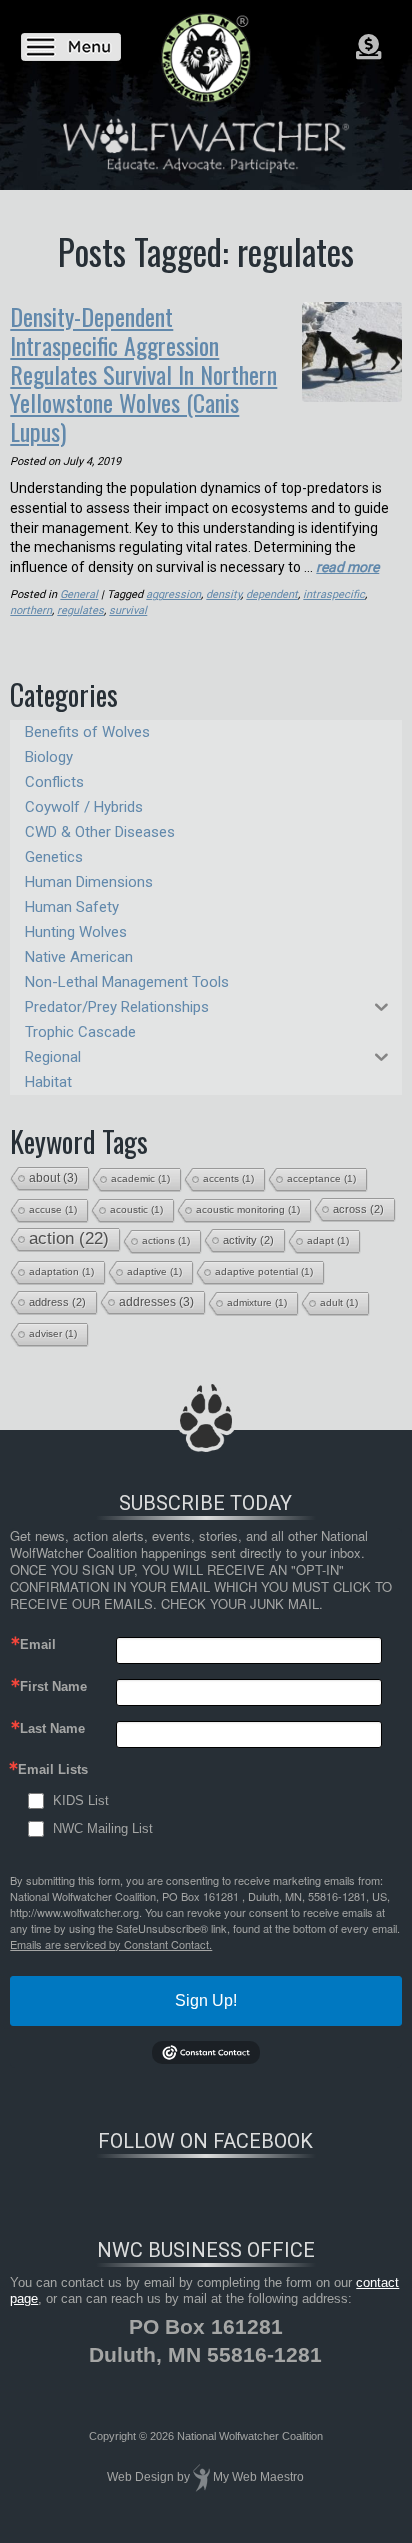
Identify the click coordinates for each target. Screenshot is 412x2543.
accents (228, 1178)
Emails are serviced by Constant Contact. (111, 1944)
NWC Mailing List (103, 1828)
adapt (328, 1240)
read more (347, 567)
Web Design (140, 2477)
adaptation (61, 1271)
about (53, 1178)
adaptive (154, 1271)
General (79, 594)
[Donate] (368, 47)
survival (128, 610)
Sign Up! (206, 2000)
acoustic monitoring (248, 1209)
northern (31, 610)
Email (38, 1644)
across (358, 1209)
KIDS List (81, 1800)
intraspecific (334, 594)
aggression (173, 594)
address (57, 1302)
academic (140, 1178)
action (69, 1238)
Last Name (52, 1728)
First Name (53, 1686)
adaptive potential (264, 1271)
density (223, 594)
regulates (80, 610)
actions (166, 1240)
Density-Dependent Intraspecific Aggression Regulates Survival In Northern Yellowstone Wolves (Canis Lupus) (143, 373)
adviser (53, 1333)
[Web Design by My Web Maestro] (201, 2477)
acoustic (136, 1209)
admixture (257, 1302)
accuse (53, 1209)
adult (339, 1302)
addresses (156, 1302)
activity (248, 1240)
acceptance (321, 1178)
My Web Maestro (258, 2477)
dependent (272, 594)
